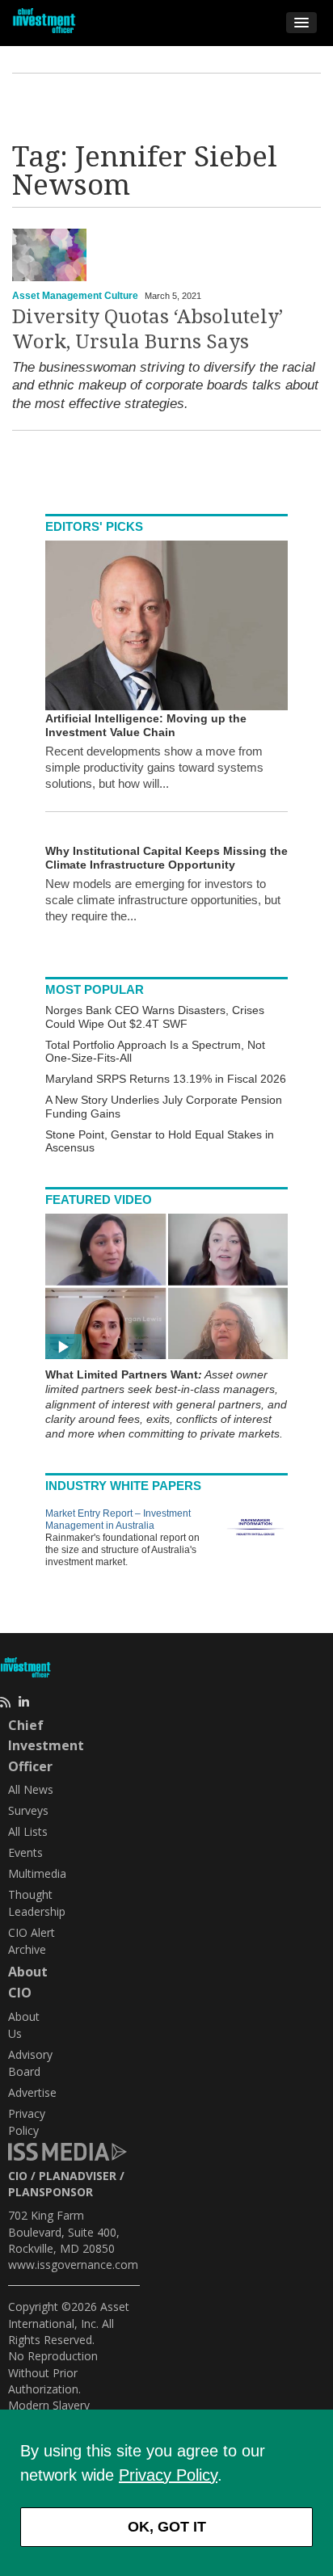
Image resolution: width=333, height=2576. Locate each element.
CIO (18, 2176)
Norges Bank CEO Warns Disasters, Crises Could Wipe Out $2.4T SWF (155, 1017)
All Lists (28, 1831)
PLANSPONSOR (51, 2192)
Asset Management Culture (75, 296)
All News (31, 1789)
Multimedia (37, 1873)
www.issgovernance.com (73, 2265)
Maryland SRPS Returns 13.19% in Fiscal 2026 (166, 1079)
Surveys (28, 1810)
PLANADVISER (78, 2176)
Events (25, 1852)
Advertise (32, 2092)
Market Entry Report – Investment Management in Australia (118, 1520)
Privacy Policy (168, 2475)
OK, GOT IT (167, 2527)
